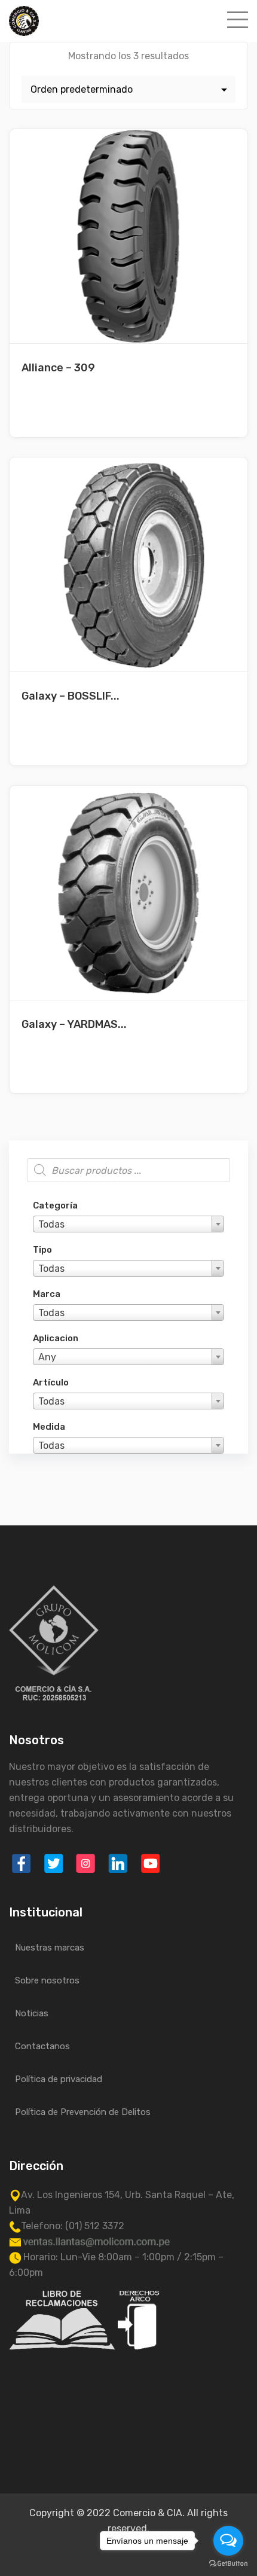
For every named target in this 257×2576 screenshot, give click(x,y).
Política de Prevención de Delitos (83, 2112)
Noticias (32, 2013)
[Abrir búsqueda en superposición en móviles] (128, 1170)
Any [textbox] (47, 1357)
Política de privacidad (59, 2079)
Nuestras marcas (50, 1948)
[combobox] (128, 1224)
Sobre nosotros (47, 1980)
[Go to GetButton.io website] (228, 2564)
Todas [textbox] (51, 1224)
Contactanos (42, 2046)
